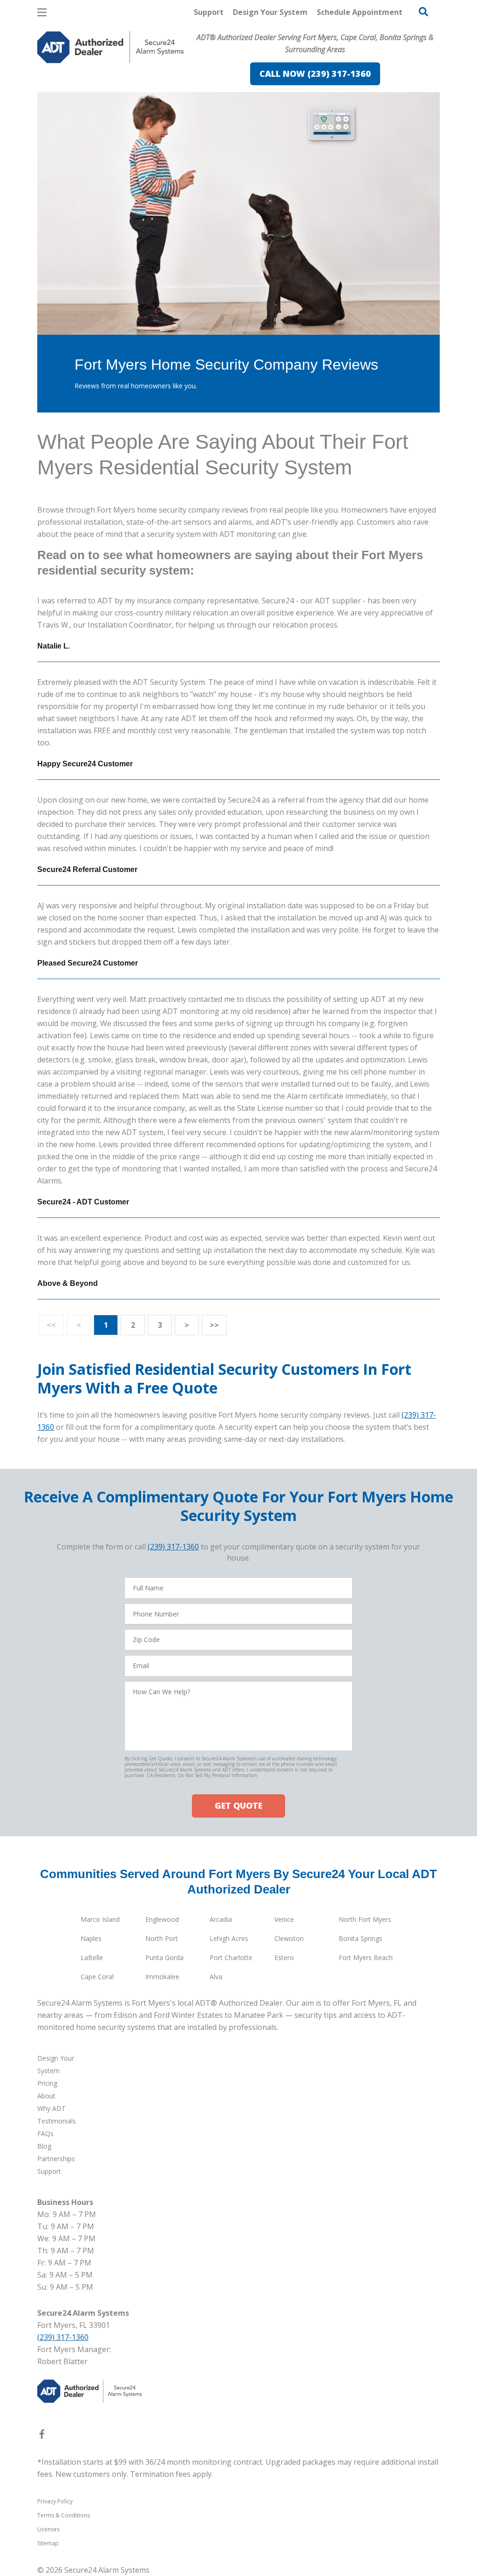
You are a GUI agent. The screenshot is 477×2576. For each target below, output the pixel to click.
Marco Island (100, 1919)
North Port (162, 1938)
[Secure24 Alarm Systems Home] (111, 47)
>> (214, 1325)
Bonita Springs (361, 1938)
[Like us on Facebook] (42, 2436)
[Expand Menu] (164, 87)
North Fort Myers (365, 1919)
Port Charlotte (231, 1957)
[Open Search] (423, 12)
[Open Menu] (42, 12)
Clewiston (289, 1938)
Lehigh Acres (229, 1938)
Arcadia (221, 1919)
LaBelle (92, 1957)
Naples (91, 1938)
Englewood (162, 1919)
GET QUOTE (238, 1805)
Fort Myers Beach (366, 1957)
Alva (216, 1977)
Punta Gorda (164, 1957)
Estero (284, 1957)
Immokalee (162, 1977)
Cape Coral (97, 1977)
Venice (284, 1919)
